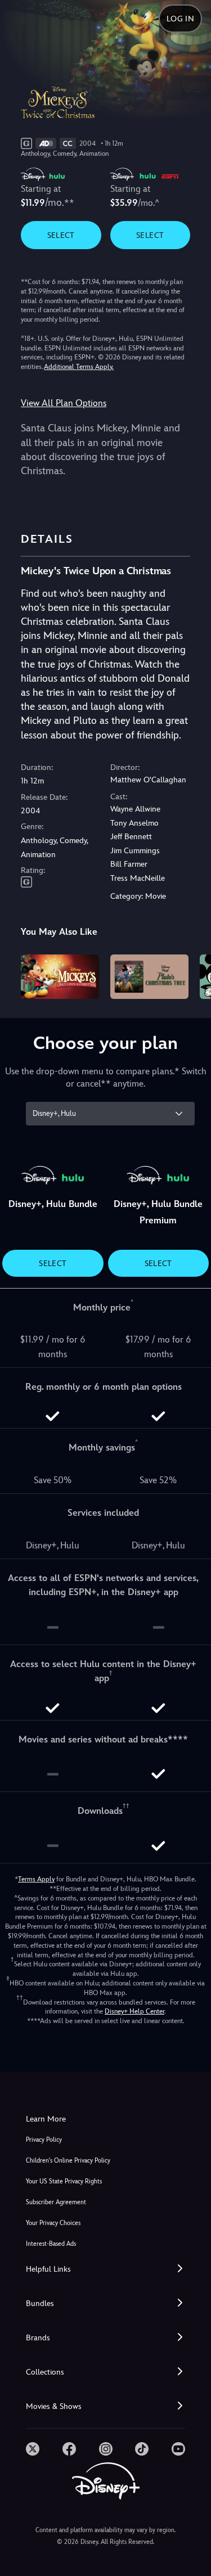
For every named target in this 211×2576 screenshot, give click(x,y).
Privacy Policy (44, 2140)
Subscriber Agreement (56, 2202)
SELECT (61, 235)
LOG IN (180, 19)
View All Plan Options (64, 403)
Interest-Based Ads (51, 2244)
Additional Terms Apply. (79, 367)
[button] (105, 2269)
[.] (33, 2449)
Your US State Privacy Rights (64, 2181)
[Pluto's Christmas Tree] (149, 976)
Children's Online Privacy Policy (68, 2161)
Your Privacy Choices (53, 2223)
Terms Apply (36, 1879)
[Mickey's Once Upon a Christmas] (60, 976)
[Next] (192, 975)
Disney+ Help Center (134, 2011)
